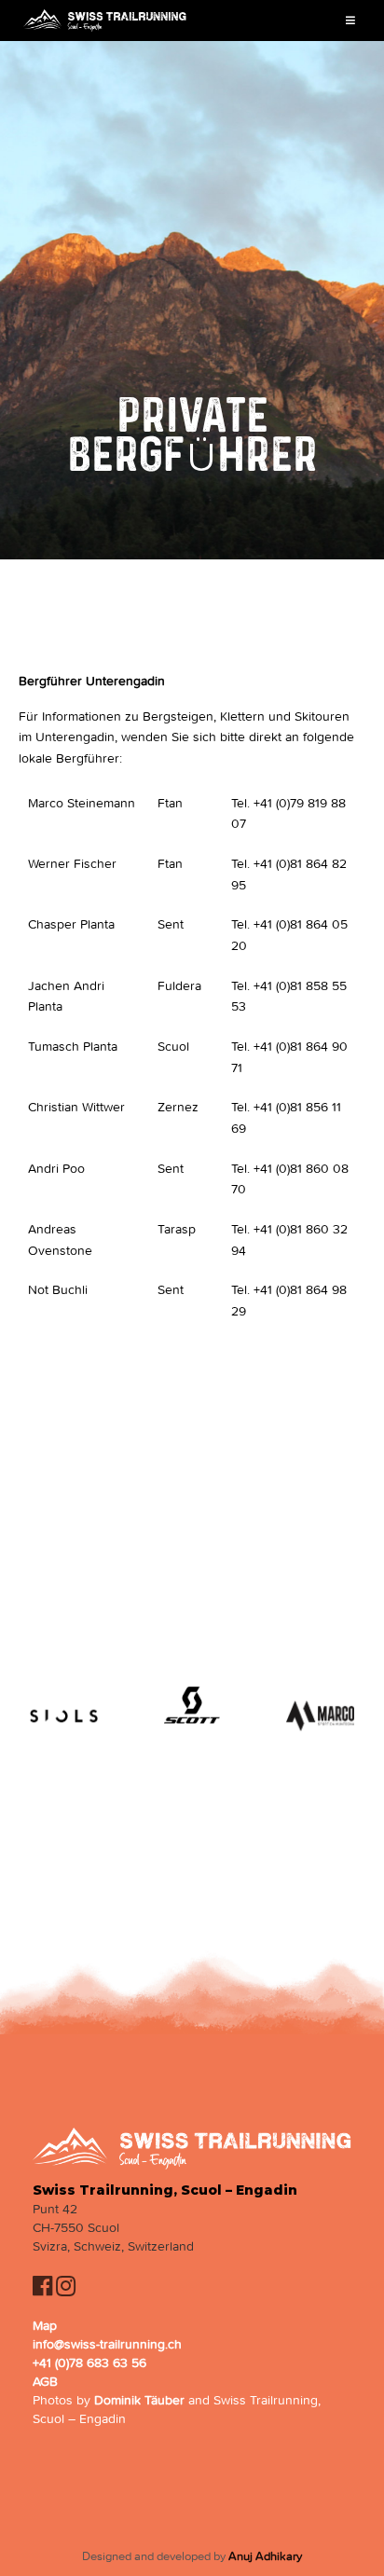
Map (45, 2326)
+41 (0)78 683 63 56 (89, 2363)
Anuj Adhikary (265, 2556)
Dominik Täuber (139, 2400)
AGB (45, 2382)
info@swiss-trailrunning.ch (107, 2344)
